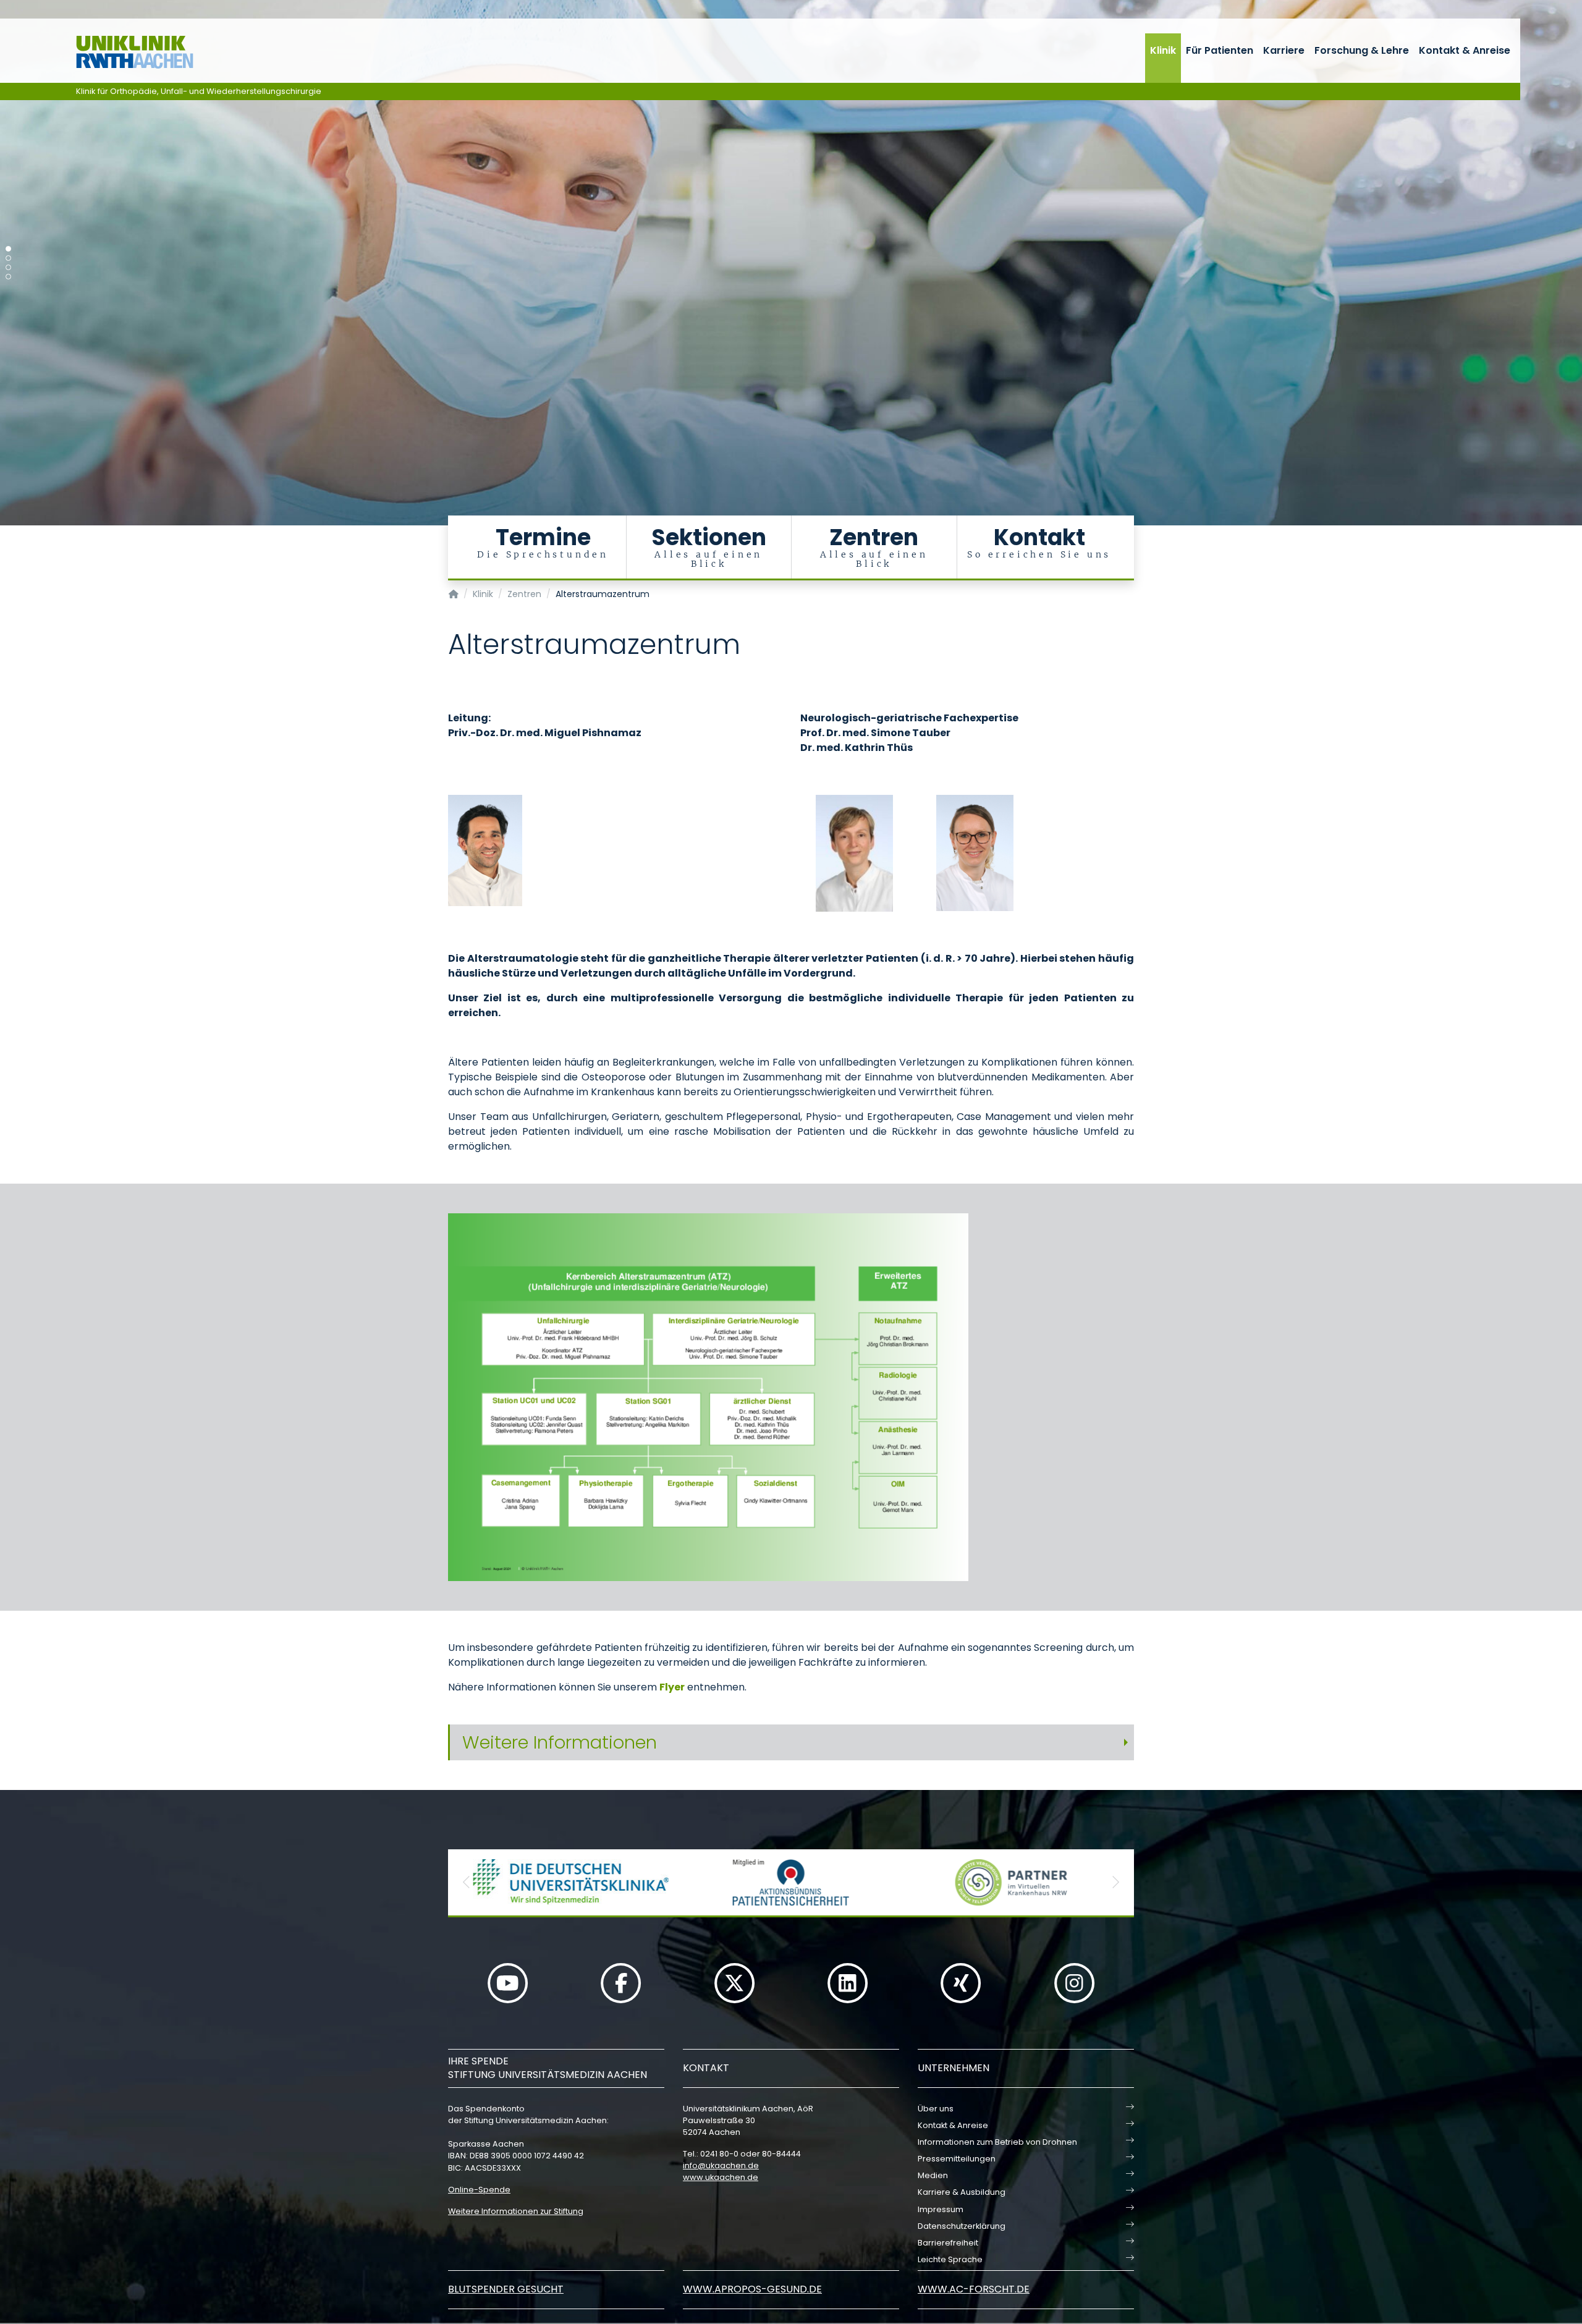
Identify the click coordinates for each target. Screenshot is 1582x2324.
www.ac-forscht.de (974, 2289)
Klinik (1163, 50)
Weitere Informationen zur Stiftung (516, 2211)
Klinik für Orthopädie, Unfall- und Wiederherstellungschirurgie (199, 91)
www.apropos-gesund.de (752, 2289)
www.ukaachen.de (721, 2177)
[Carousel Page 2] (8, 258)
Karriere (1284, 50)
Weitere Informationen (560, 1742)
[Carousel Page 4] (8, 277)
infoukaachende (721, 2165)
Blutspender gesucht (506, 2289)
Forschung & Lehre (1362, 50)
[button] (467, 1882)
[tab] (791, 1743)
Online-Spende (479, 2190)
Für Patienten (1220, 50)
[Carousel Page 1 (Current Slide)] (8, 249)
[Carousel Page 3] (8, 267)
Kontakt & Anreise (1465, 50)
